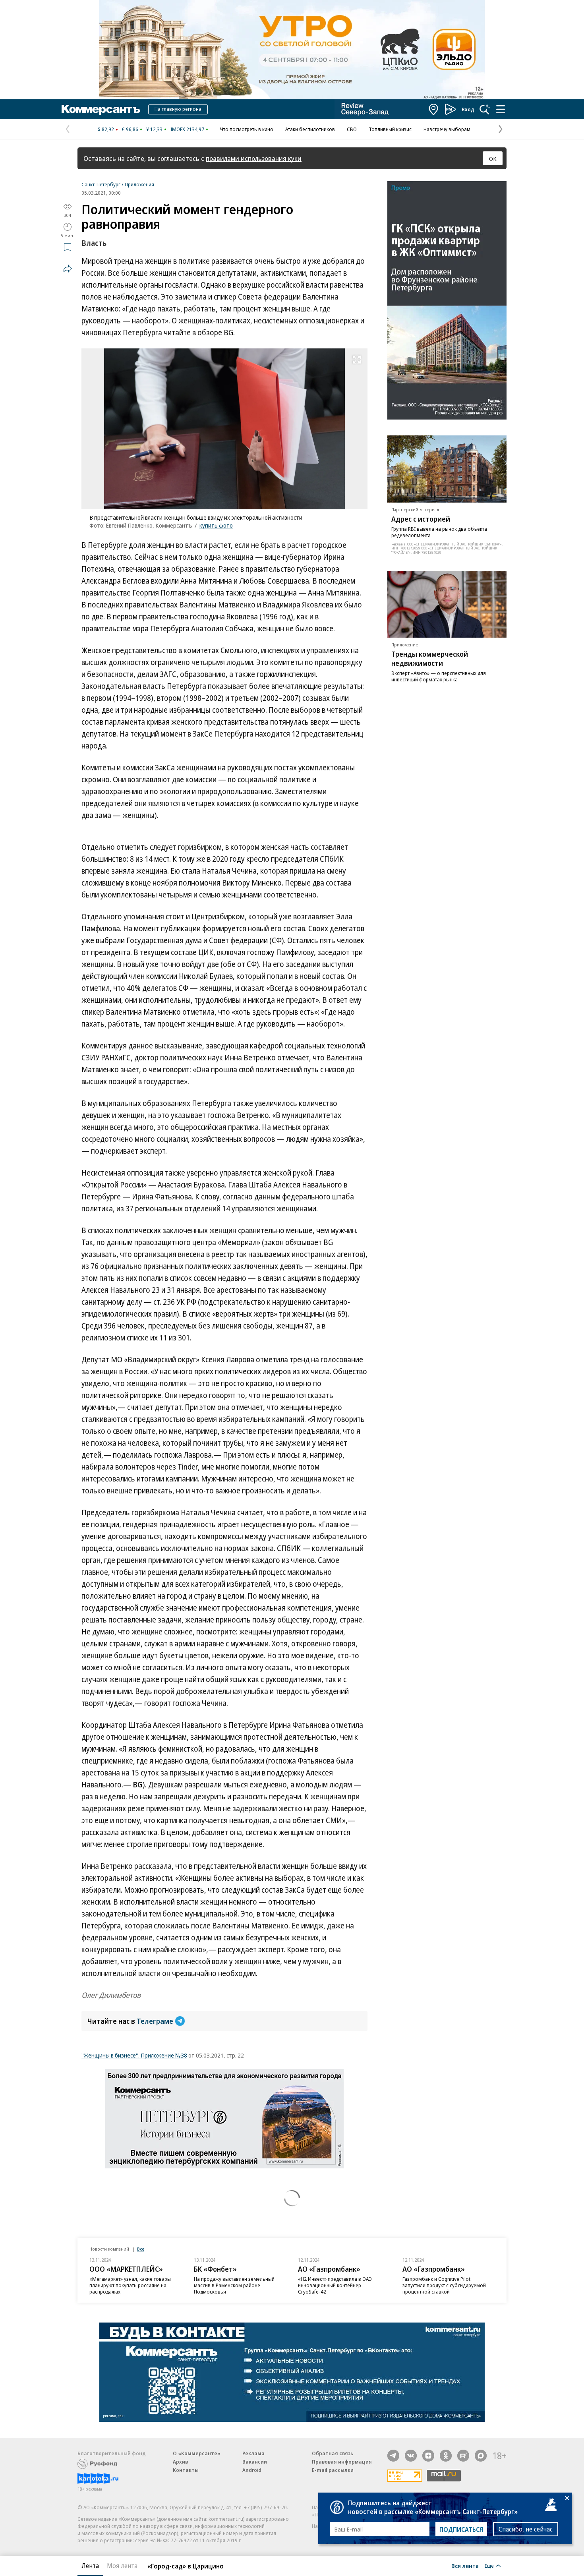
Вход (468, 109)
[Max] (481, 2456)
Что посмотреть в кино (247, 129)
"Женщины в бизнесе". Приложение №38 (134, 2055)
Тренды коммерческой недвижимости (430, 659)
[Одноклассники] (446, 2456)
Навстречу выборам (447, 129)
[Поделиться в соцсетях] (68, 269)
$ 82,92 (106, 129)
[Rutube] (463, 2456)
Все (141, 2249)
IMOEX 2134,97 (187, 129)
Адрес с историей (421, 519)
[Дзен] (428, 2456)
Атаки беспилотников (310, 129)
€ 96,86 (130, 129)
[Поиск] (485, 109)
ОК (493, 159)
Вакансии (255, 2462)
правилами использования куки (254, 158)
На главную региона (178, 109)
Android (252, 2470)
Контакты (186, 2470)
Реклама (253, 2453)
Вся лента (465, 2566)
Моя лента (122, 2566)
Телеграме (155, 2021)
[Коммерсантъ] (101, 109)
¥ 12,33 (154, 129)
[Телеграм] (393, 2456)
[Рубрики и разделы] (501, 109)
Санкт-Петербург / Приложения (118, 184)
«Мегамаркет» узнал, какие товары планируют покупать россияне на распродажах (130, 2285)
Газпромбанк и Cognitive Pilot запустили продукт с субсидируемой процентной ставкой (444, 2285)
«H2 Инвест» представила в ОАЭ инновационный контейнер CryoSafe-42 (335, 2285)
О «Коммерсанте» (197, 2453)
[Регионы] (434, 109)
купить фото (216, 525)
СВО (352, 129)
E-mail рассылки (333, 2470)
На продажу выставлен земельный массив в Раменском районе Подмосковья (234, 2285)
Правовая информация (342, 2462)
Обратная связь (333, 2453)
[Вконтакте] (411, 2456)
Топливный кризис (390, 129)
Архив (180, 2462)
